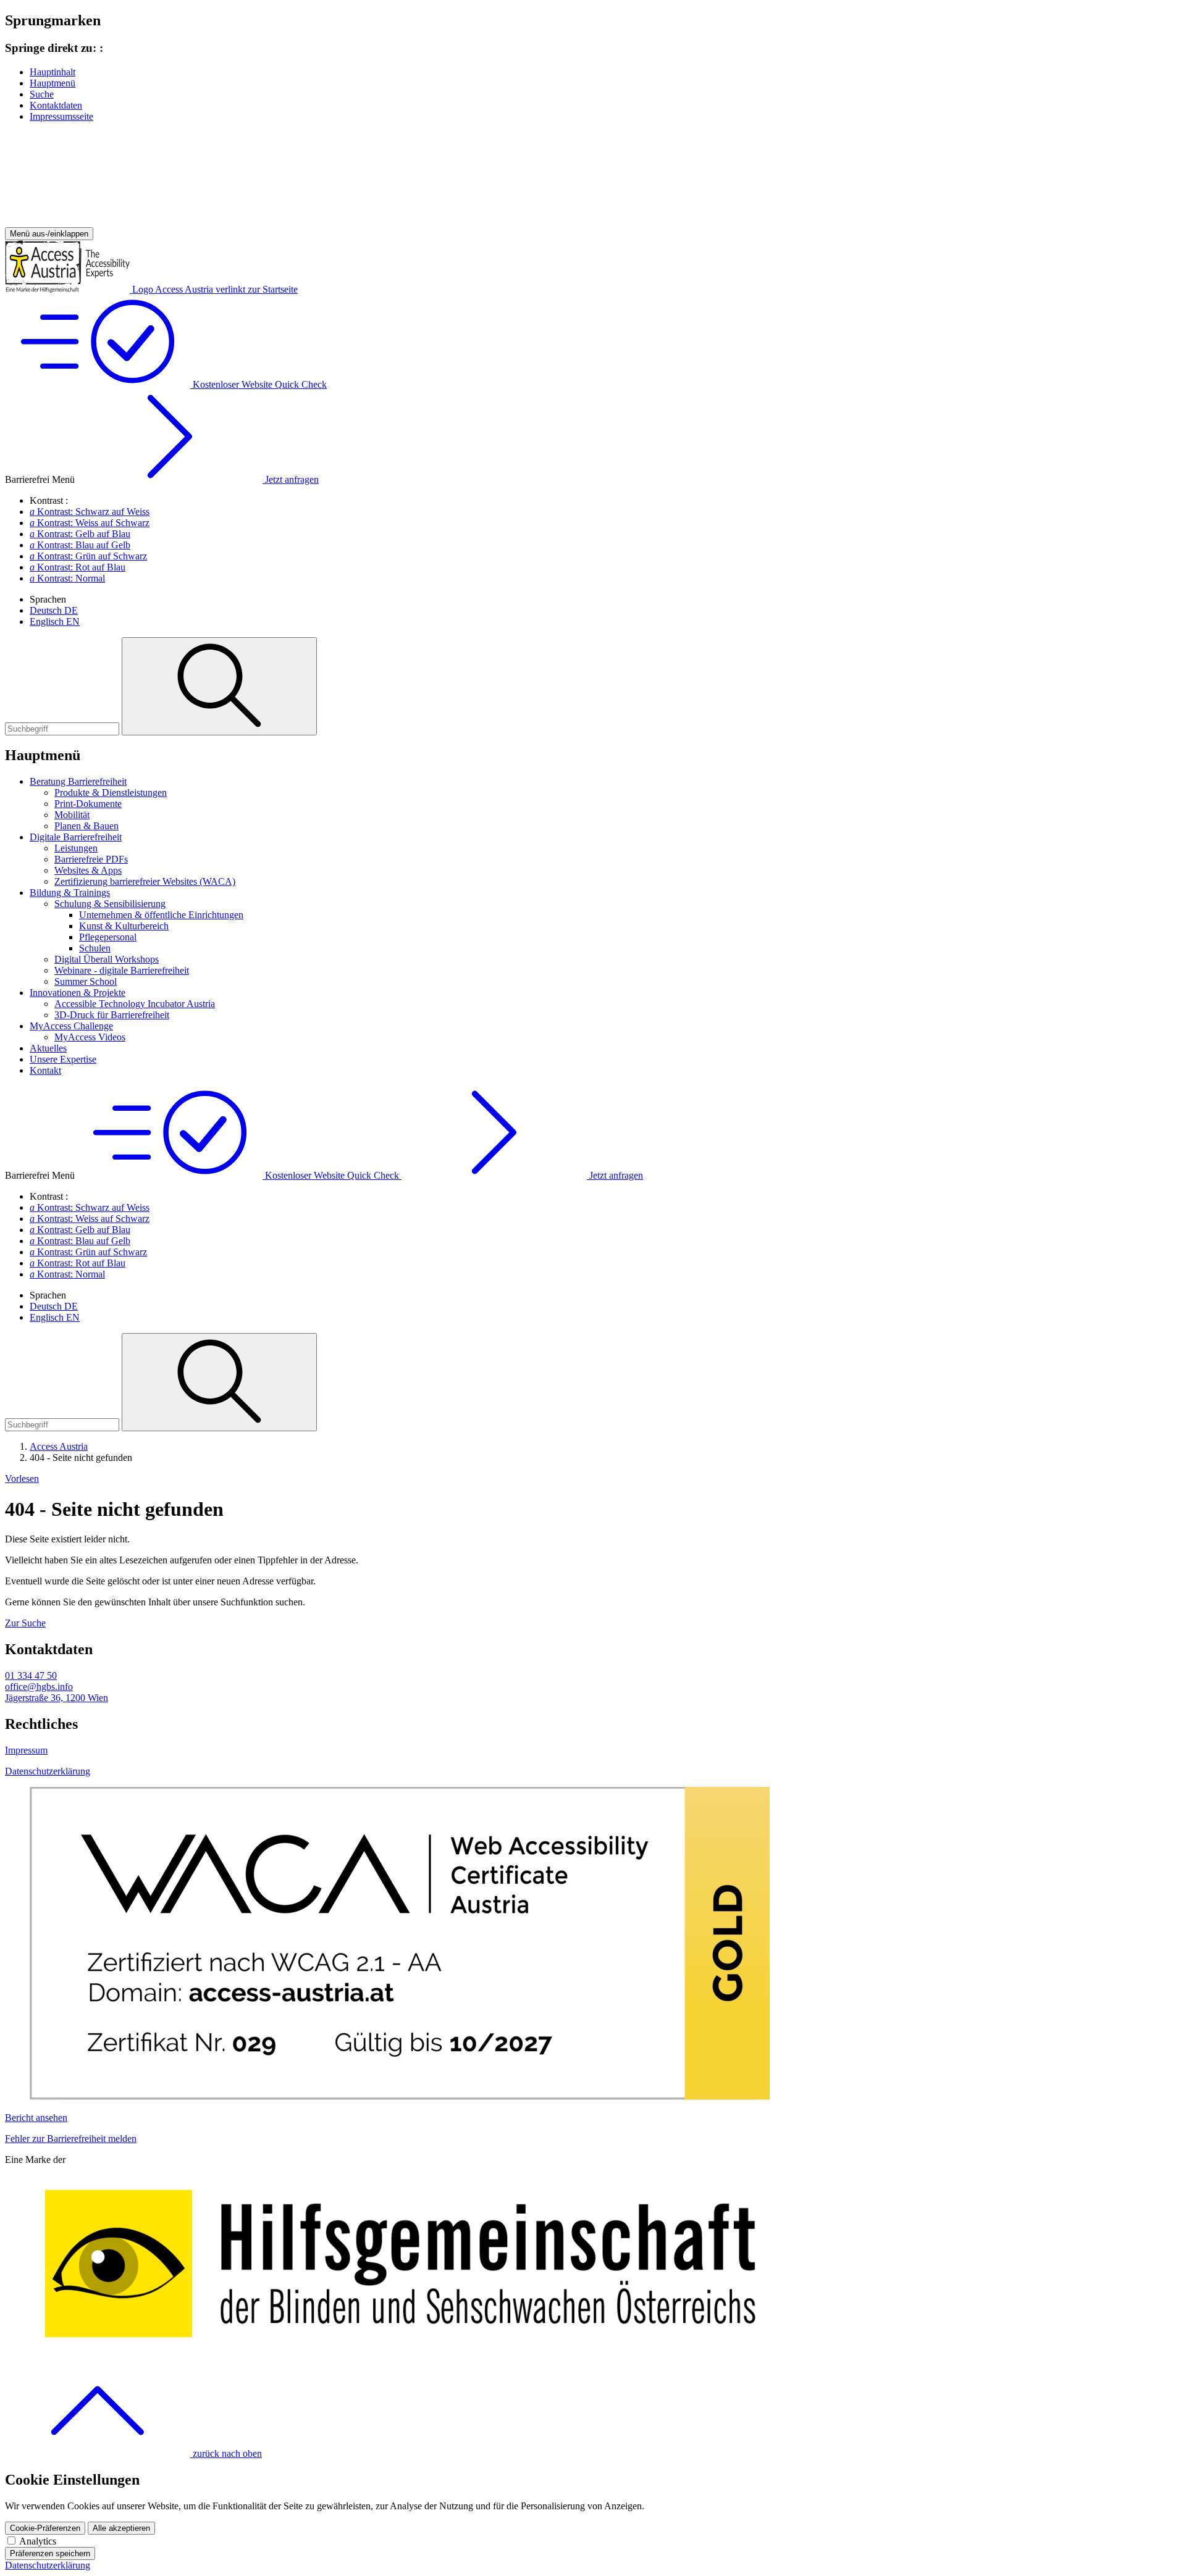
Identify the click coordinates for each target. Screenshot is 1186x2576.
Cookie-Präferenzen (45, 2528)
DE (54, 610)
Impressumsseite (61, 116)
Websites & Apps (88, 870)
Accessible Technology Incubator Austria (135, 1004)
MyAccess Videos (90, 1037)
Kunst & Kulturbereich (124, 926)
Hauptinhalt (53, 72)
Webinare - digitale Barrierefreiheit (122, 970)
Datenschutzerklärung (48, 1771)
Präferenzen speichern (50, 2553)
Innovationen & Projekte (78, 993)
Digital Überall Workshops (107, 959)
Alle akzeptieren (121, 2528)
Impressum (26, 1750)
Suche (42, 94)
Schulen (95, 948)
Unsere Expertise (63, 1059)
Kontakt (45, 1070)
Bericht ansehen (36, 2118)
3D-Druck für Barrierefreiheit (112, 1015)
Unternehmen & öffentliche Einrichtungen (161, 915)
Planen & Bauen (86, 826)
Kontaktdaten (56, 105)
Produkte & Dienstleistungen (111, 792)
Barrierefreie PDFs (91, 859)
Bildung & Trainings (70, 893)
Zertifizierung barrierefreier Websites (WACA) (145, 881)
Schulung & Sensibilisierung (110, 904)
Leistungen (76, 848)
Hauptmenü (53, 83)
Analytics (38, 2541)
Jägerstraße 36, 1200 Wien (57, 1698)
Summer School (86, 981)
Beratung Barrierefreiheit (78, 781)
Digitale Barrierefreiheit (76, 837)
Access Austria (59, 1446)
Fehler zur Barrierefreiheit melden (71, 2139)
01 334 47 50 (31, 1675)
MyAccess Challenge (71, 1026)
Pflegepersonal (108, 937)
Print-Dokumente (88, 804)
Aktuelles (48, 1048)
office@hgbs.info (39, 1687)
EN (55, 621)
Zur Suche (25, 1623)
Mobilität (72, 815)
